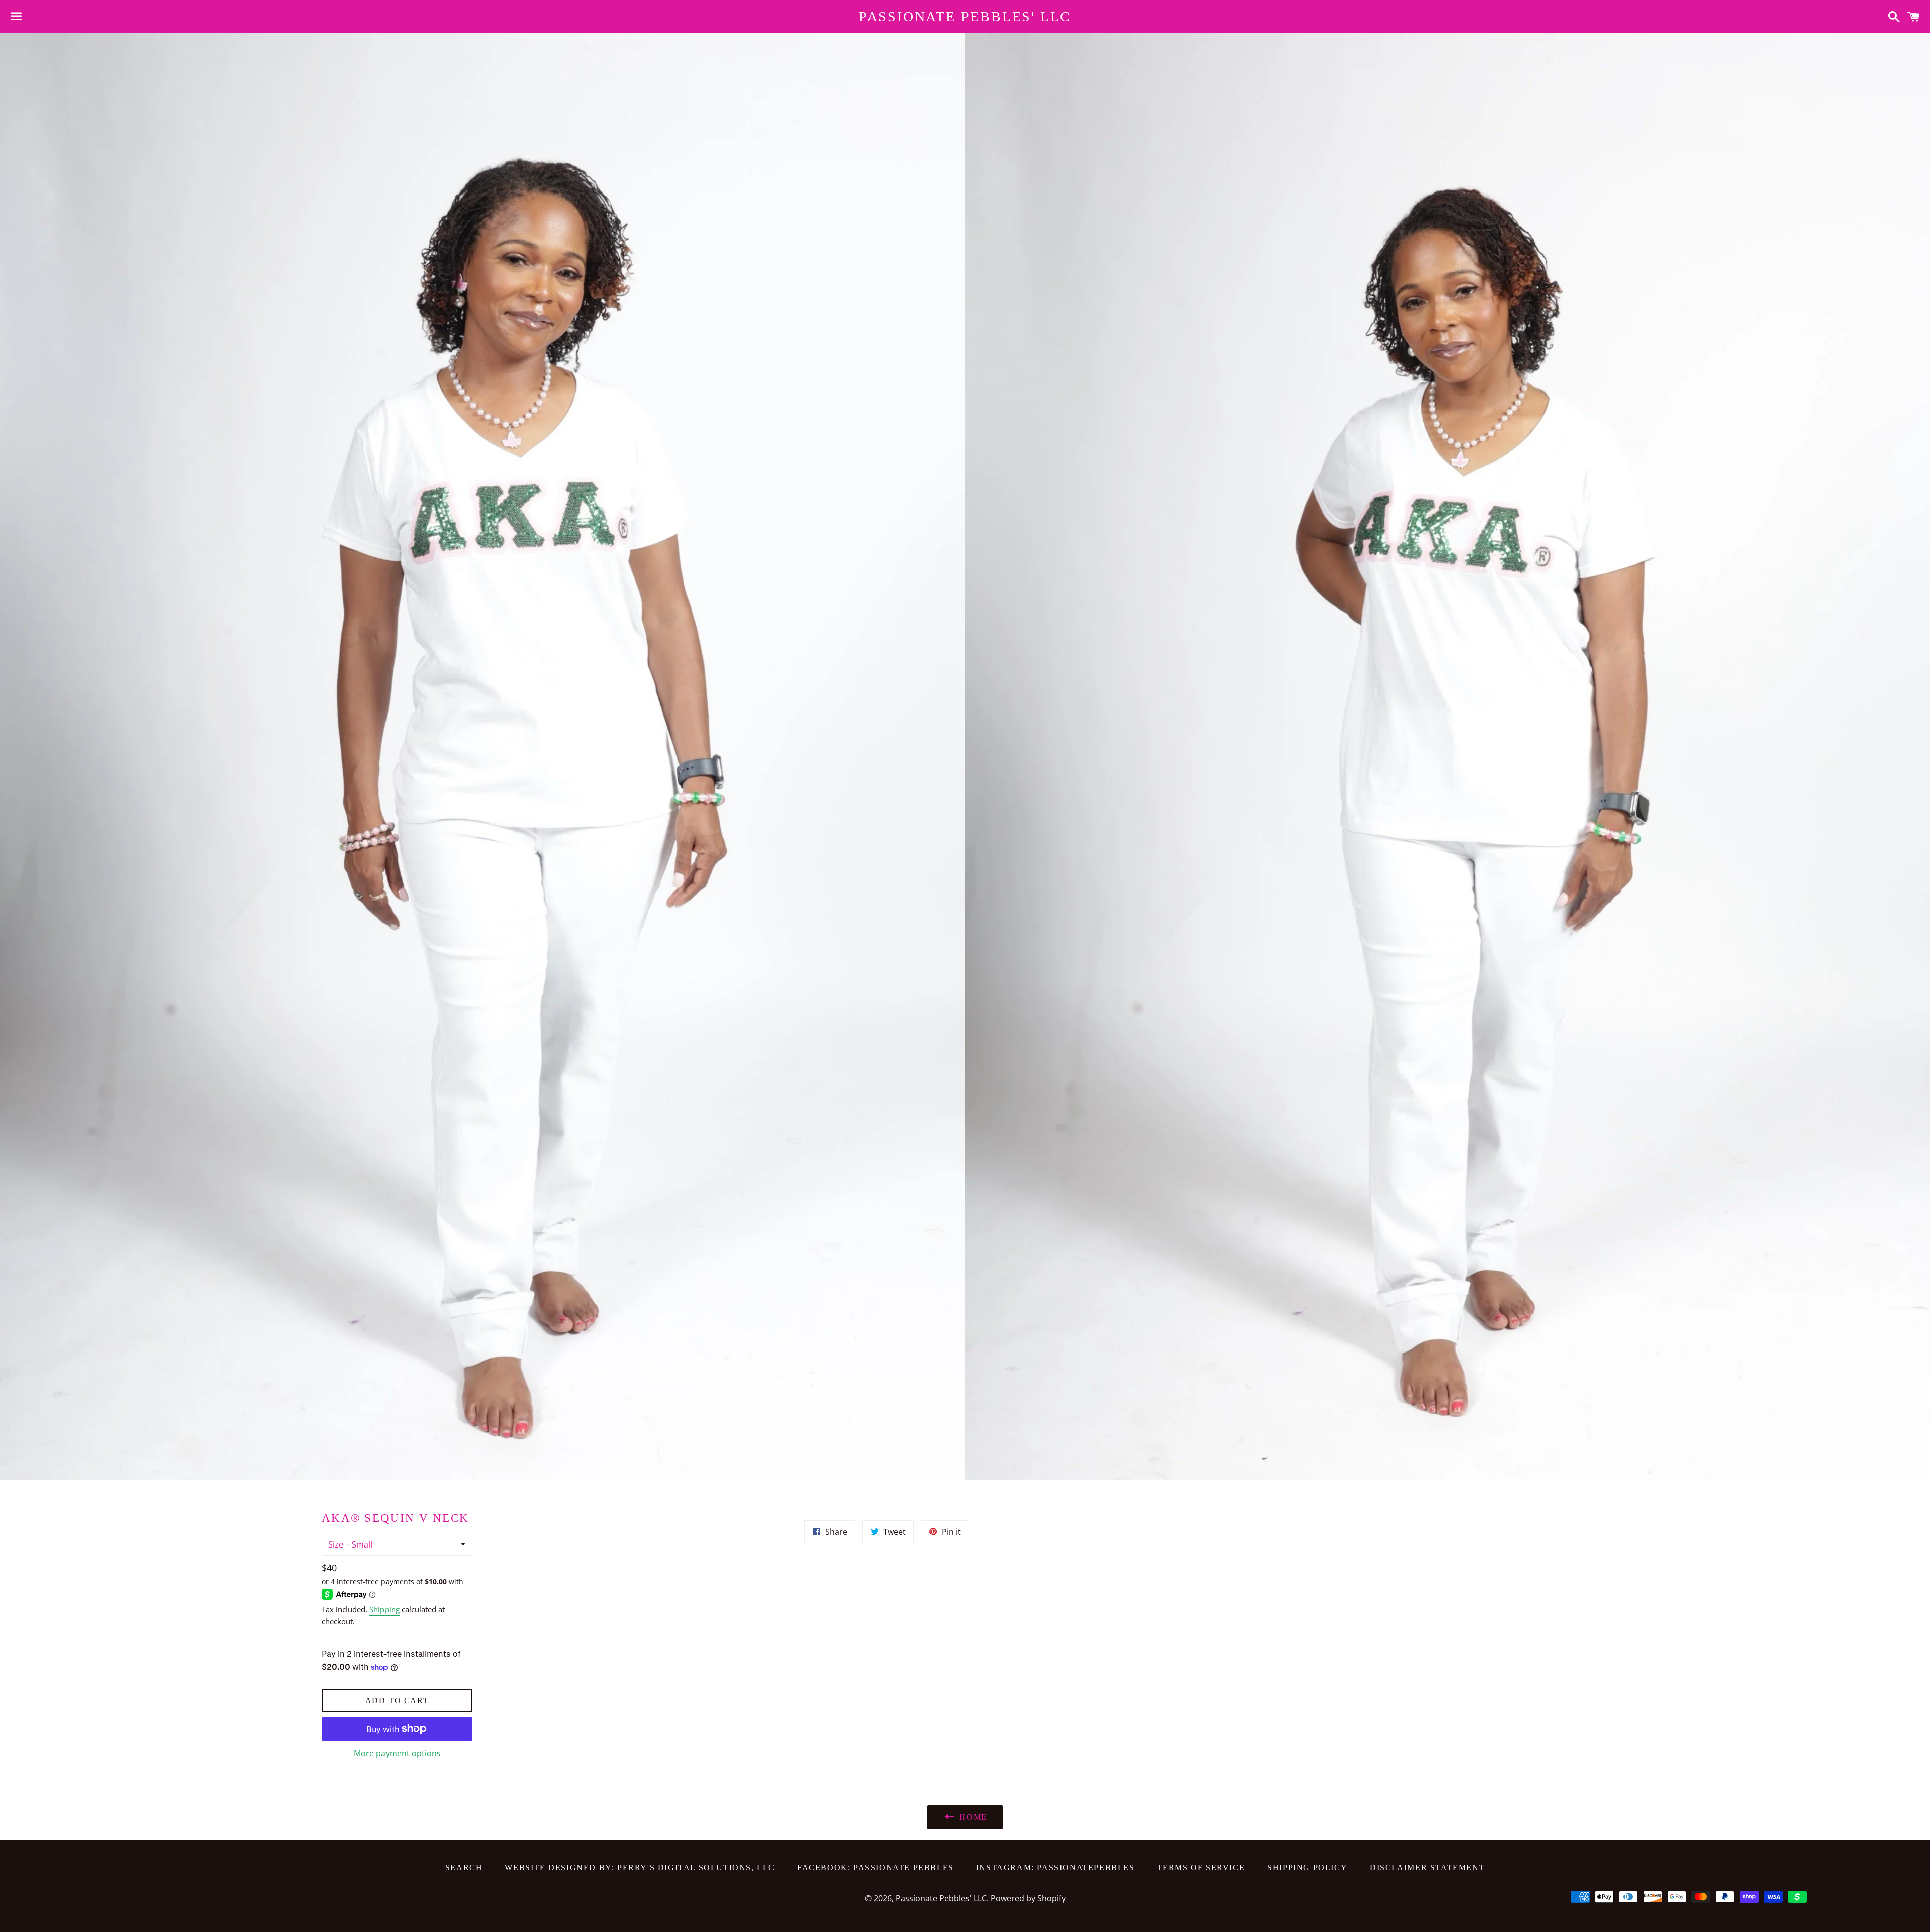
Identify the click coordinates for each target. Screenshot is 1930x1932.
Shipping (384, 1609)
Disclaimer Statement (1427, 1867)
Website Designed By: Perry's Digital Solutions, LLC (640, 1867)
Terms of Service (1201, 1867)
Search (464, 1867)
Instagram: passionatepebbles (1055, 1867)
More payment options (397, 1753)
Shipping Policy (1307, 1867)
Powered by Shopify (1028, 1898)
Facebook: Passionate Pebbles (876, 1867)
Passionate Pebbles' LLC (965, 16)
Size (336, 1544)
